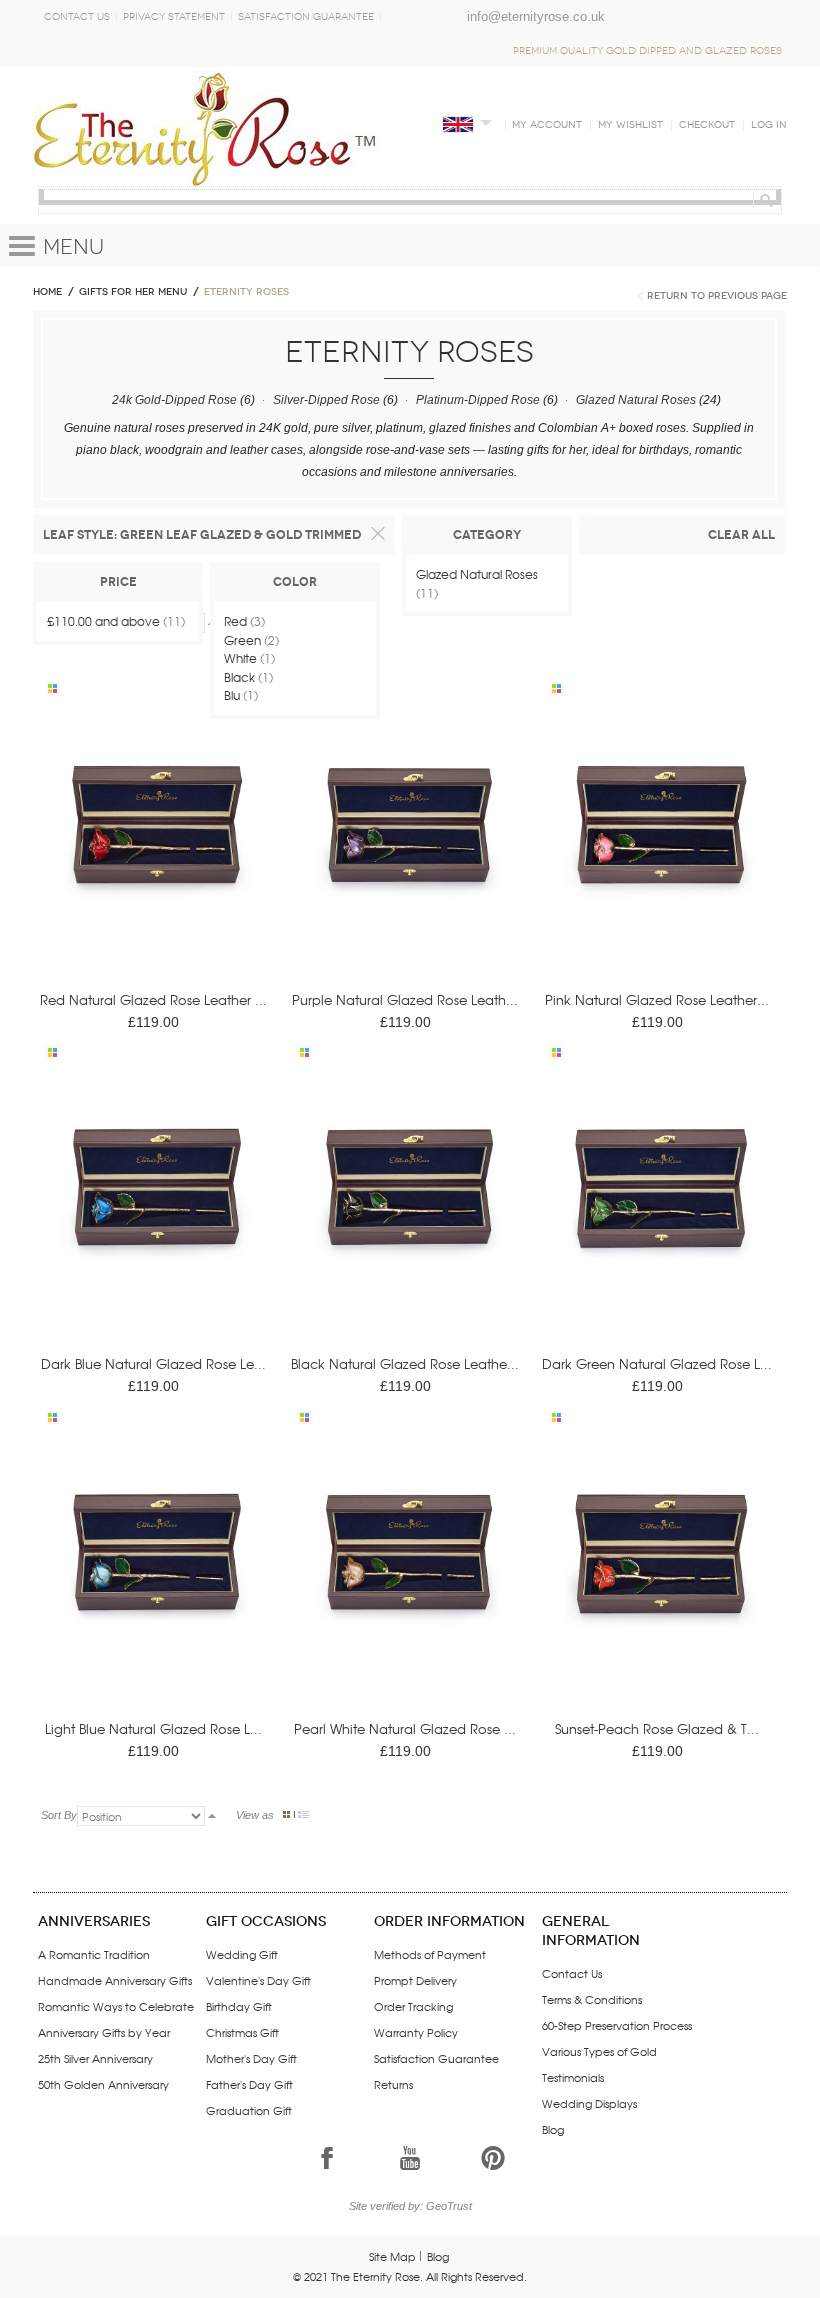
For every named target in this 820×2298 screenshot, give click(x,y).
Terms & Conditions (592, 1999)
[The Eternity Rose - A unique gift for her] (205, 128)
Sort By (59, 1815)
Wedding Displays (589, 2103)
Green (242, 640)
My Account (547, 125)
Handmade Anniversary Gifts (115, 1980)
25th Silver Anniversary (95, 2058)
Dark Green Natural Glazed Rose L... (657, 1363)
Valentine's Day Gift (258, 1980)
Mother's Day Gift (251, 2058)
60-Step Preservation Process (617, 2025)
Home (47, 292)
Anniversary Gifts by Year (104, 2032)
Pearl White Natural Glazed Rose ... (405, 1728)
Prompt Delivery (415, 1980)
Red (235, 621)
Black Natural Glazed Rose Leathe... (405, 1363)
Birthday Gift (239, 2006)
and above (103, 621)
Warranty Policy (416, 2032)
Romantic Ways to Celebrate (116, 2006)
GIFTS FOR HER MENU (133, 292)
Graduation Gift (249, 2110)
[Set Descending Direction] (212, 1815)
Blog (553, 2129)
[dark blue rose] (157, 1218)
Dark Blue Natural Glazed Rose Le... (153, 1363)
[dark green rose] (661, 1218)
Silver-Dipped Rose (326, 400)
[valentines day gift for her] (157, 853)
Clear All (741, 534)
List (304, 1814)
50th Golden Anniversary (103, 2084)
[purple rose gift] (409, 853)
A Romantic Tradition (94, 1954)
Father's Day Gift (249, 2084)
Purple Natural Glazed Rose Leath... (405, 999)
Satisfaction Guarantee (306, 17)
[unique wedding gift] (157, 1582)
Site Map (392, 2256)
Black (239, 677)
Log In (769, 125)
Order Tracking (413, 2006)
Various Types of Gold (599, 2051)
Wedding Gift (242, 1954)
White (240, 658)
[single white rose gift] (409, 1582)
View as (255, 1815)
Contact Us (77, 17)
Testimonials (573, 2077)
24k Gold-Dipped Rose (174, 400)
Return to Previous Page (717, 296)
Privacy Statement (174, 17)
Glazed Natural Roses (636, 400)
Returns (393, 2084)
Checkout (707, 125)
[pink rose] (661, 853)
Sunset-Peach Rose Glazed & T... (657, 1728)
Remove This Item (378, 534)
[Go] (763, 200)
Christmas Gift (242, 2032)
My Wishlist (630, 125)
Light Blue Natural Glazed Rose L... (153, 1728)
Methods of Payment (430, 1954)
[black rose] (409, 1218)
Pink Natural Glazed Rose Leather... (657, 999)
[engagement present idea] (661, 1582)
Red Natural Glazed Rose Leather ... (153, 999)
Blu (232, 695)
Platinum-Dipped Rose (478, 400)
